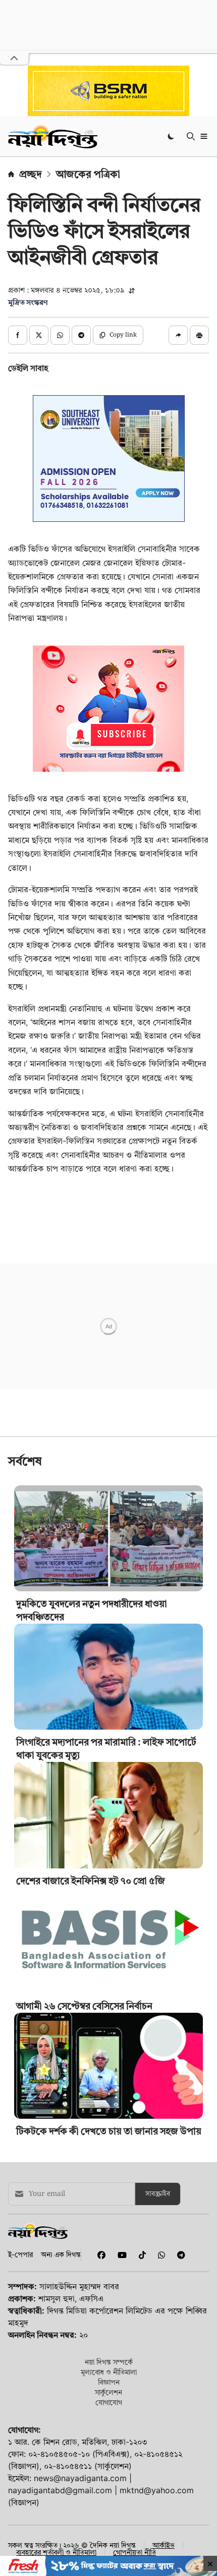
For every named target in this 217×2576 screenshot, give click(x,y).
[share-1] (18, 335)
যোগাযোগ (109, 2543)
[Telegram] (177, 2396)
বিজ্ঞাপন (109, 2523)
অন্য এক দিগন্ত (61, 2396)
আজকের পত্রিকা (88, 174)
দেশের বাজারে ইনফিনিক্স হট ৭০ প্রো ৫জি (91, 2022)
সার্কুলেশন (108, 2533)
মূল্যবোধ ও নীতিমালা (109, 2513)
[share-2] (39, 335)
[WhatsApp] (159, 2396)
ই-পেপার (20, 2396)
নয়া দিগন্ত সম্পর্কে (109, 2503)
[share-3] (60, 335)
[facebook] (99, 2396)
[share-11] (178, 335)
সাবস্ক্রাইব (158, 2335)
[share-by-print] (199, 335)
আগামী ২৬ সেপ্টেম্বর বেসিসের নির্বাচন (84, 2147)
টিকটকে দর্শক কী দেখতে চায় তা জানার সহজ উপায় (109, 2272)
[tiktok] (140, 2396)
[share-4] (81, 335)
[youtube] (120, 2396)
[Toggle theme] (172, 136)
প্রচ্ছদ (31, 174)
